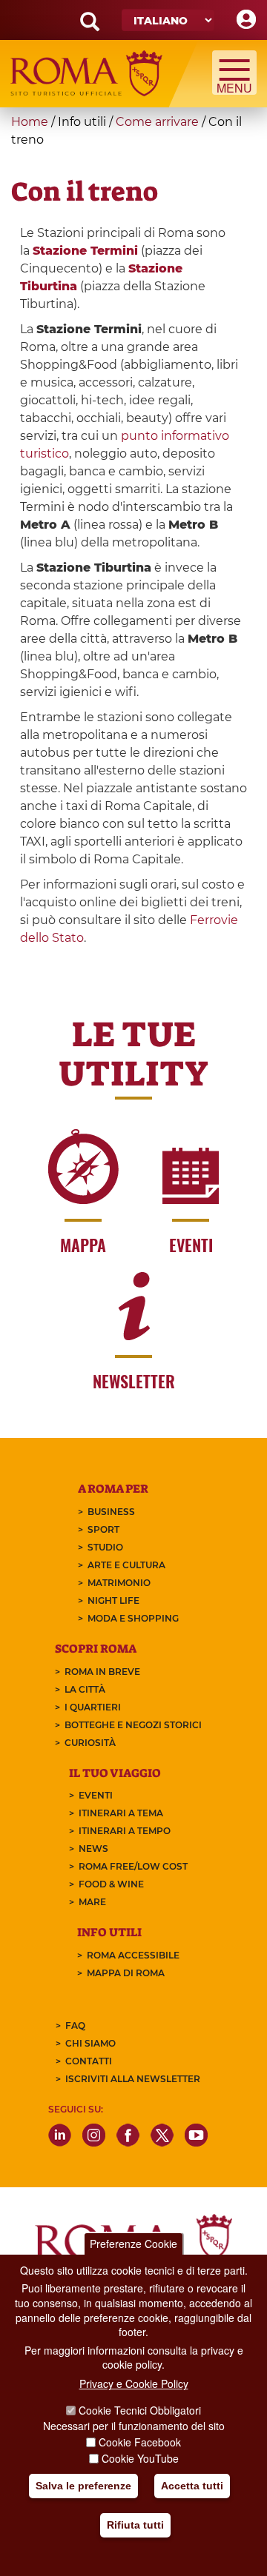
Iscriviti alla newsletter (133, 2079)
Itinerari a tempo (125, 1831)
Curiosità (90, 1743)
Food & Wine (111, 1884)
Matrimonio (119, 1583)
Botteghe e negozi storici (133, 1725)
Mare (92, 1902)
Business (111, 1512)
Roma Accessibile (133, 1955)
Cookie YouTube (140, 2458)
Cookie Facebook (140, 2442)
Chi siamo (90, 2043)
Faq (75, 2025)
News (93, 1849)
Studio (105, 1547)
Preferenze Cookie (133, 2244)
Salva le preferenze (83, 2486)
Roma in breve (102, 1672)
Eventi (96, 1795)
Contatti (89, 2061)
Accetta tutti (192, 2486)
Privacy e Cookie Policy (134, 2383)
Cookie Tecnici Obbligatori (140, 2410)
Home (30, 122)
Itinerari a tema (121, 1813)
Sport (103, 1529)
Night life (113, 1600)
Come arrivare (157, 122)
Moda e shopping (133, 1618)
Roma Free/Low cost (133, 1866)
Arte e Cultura (126, 1565)
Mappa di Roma (126, 1973)
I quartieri (93, 1707)
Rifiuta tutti (135, 2525)
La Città (85, 1689)
